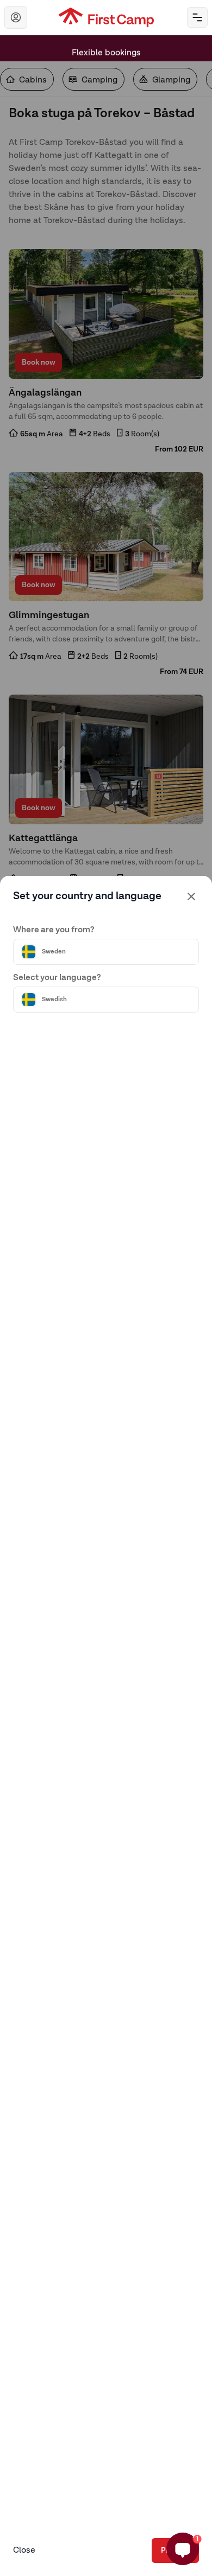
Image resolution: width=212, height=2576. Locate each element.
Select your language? (57, 978)
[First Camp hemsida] (106, 17)
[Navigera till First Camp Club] (16, 17)
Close (24, 2550)
